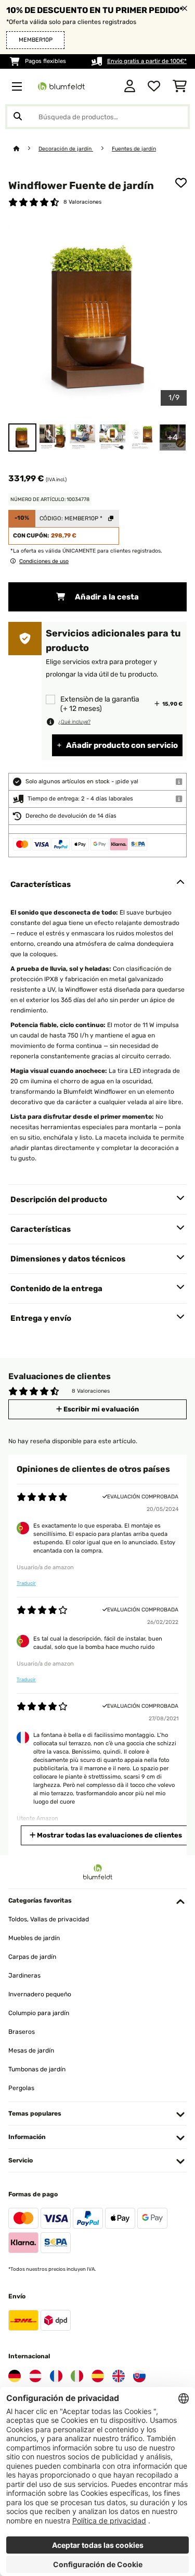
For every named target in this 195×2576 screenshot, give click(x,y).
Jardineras (24, 1975)
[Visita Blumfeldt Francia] (56, 2376)
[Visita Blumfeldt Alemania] (15, 2376)
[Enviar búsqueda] (18, 117)
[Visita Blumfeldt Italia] (77, 2376)
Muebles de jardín (34, 1938)
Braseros (22, 2032)
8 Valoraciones (82, 202)
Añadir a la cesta (106, 597)
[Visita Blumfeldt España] (98, 2376)
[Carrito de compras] (180, 86)
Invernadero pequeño (40, 1994)
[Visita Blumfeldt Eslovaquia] (139, 2376)
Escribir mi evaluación (100, 1409)
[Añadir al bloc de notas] (181, 183)
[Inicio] (26, 149)
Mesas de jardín (31, 2050)
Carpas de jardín (32, 1957)
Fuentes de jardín (134, 149)
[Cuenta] (130, 86)
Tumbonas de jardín (37, 2069)
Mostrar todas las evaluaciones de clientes (109, 1835)
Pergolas (21, 2088)
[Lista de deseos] (154, 86)
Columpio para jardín (39, 2013)
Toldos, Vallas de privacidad (49, 1919)
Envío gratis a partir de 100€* (147, 61)
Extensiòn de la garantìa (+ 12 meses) (100, 704)
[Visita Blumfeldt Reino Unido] (119, 2376)
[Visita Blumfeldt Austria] (35, 2376)
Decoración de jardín (66, 149)
